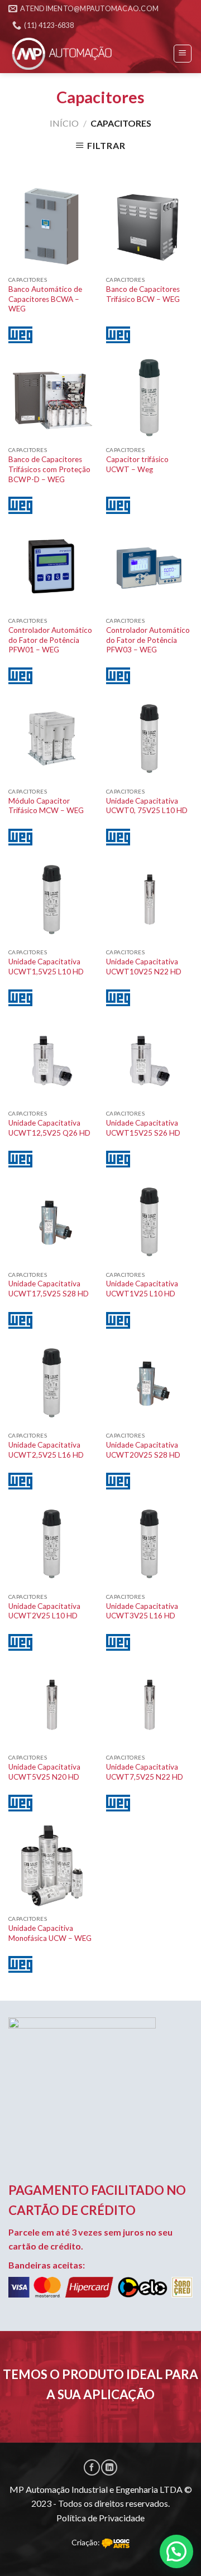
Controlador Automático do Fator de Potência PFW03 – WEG (148, 640)
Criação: (87, 2542)
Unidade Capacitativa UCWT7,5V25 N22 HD (145, 1772)
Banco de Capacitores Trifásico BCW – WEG (143, 294)
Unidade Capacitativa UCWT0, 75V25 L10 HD (147, 806)
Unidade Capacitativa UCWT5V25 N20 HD (44, 1772)
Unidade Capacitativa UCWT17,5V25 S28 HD (49, 1289)
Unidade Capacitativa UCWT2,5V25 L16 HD (46, 1450)
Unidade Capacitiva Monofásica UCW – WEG (50, 1933)
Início (64, 123)
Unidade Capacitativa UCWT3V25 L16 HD (142, 1611)
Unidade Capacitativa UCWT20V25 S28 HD (143, 1450)
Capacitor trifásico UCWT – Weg (137, 464)
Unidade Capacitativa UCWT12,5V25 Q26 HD (49, 1128)
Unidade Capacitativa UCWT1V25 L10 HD (142, 1289)
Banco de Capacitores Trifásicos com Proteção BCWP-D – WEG (49, 469)
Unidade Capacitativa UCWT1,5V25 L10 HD (46, 967)
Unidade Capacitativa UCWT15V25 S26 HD (143, 1128)
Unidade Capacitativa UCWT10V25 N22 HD (144, 967)
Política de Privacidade (100, 2518)
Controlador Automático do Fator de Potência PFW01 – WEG (50, 640)
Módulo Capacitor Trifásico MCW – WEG (46, 806)
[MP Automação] (64, 54)
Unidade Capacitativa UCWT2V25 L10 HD (44, 1611)
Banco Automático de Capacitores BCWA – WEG (45, 299)
